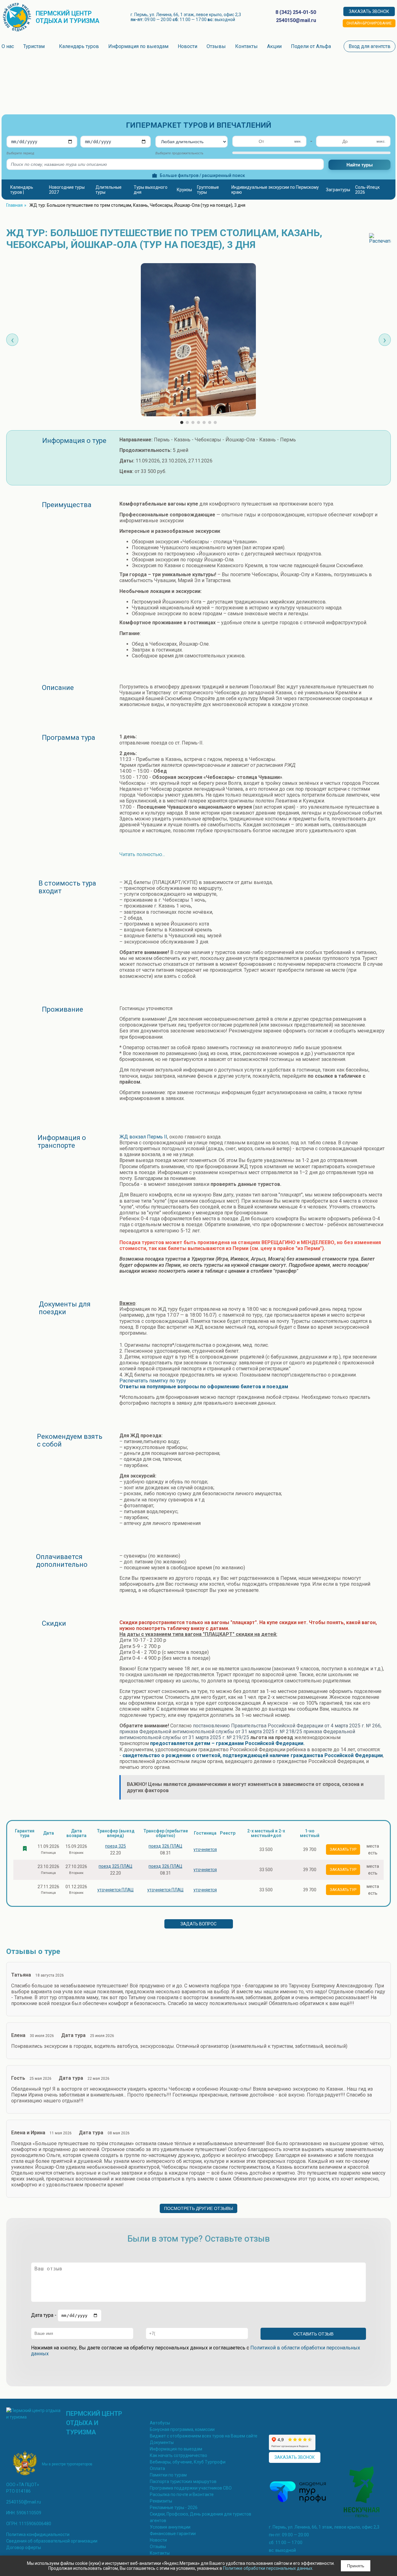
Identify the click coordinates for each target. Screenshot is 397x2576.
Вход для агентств (370, 46)
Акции (274, 46)
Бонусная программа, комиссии (182, 2429)
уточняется (205, 1849)
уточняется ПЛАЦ (116, 1890)
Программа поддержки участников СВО (191, 2488)
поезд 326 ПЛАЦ (165, 1846)
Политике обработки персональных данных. (268, 2568)
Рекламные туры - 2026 (174, 2508)
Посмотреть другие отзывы (198, 2208)
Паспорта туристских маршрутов (183, 2481)
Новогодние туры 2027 (67, 190)
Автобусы (160, 2423)
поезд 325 (116, 1846)
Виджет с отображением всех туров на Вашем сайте (204, 2436)
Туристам (35, 46)
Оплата (157, 2468)
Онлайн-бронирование (369, 23)
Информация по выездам (138, 46)
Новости (187, 46)
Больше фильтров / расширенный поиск (202, 175)
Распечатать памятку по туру (153, 1381)
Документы (162, 2442)
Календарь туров (79, 46)
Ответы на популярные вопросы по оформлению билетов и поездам (204, 1387)
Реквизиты (161, 2501)
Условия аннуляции (170, 2527)
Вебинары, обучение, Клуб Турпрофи (188, 2462)
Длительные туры (109, 190)
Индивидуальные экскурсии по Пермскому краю (275, 190)
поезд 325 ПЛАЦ (116, 1866)
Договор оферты (24, 2547)
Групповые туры (208, 190)
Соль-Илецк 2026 (367, 190)
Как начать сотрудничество (178, 2455)
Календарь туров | (22, 190)
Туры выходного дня (151, 190)
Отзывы (216, 46)
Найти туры (360, 165)
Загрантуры (338, 190)
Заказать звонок (369, 11)
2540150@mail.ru (24, 2502)
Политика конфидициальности (38, 2534)
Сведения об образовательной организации (52, 2541)
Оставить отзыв (313, 2334)
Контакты (246, 46)
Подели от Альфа (311, 46)
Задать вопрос (198, 1924)
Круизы (184, 190)
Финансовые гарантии (173, 2534)
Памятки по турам (168, 2475)
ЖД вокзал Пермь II (143, 1137)
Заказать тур (343, 1849)
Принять (356, 2566)
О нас (8, 46)
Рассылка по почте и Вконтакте (182, 2494)
